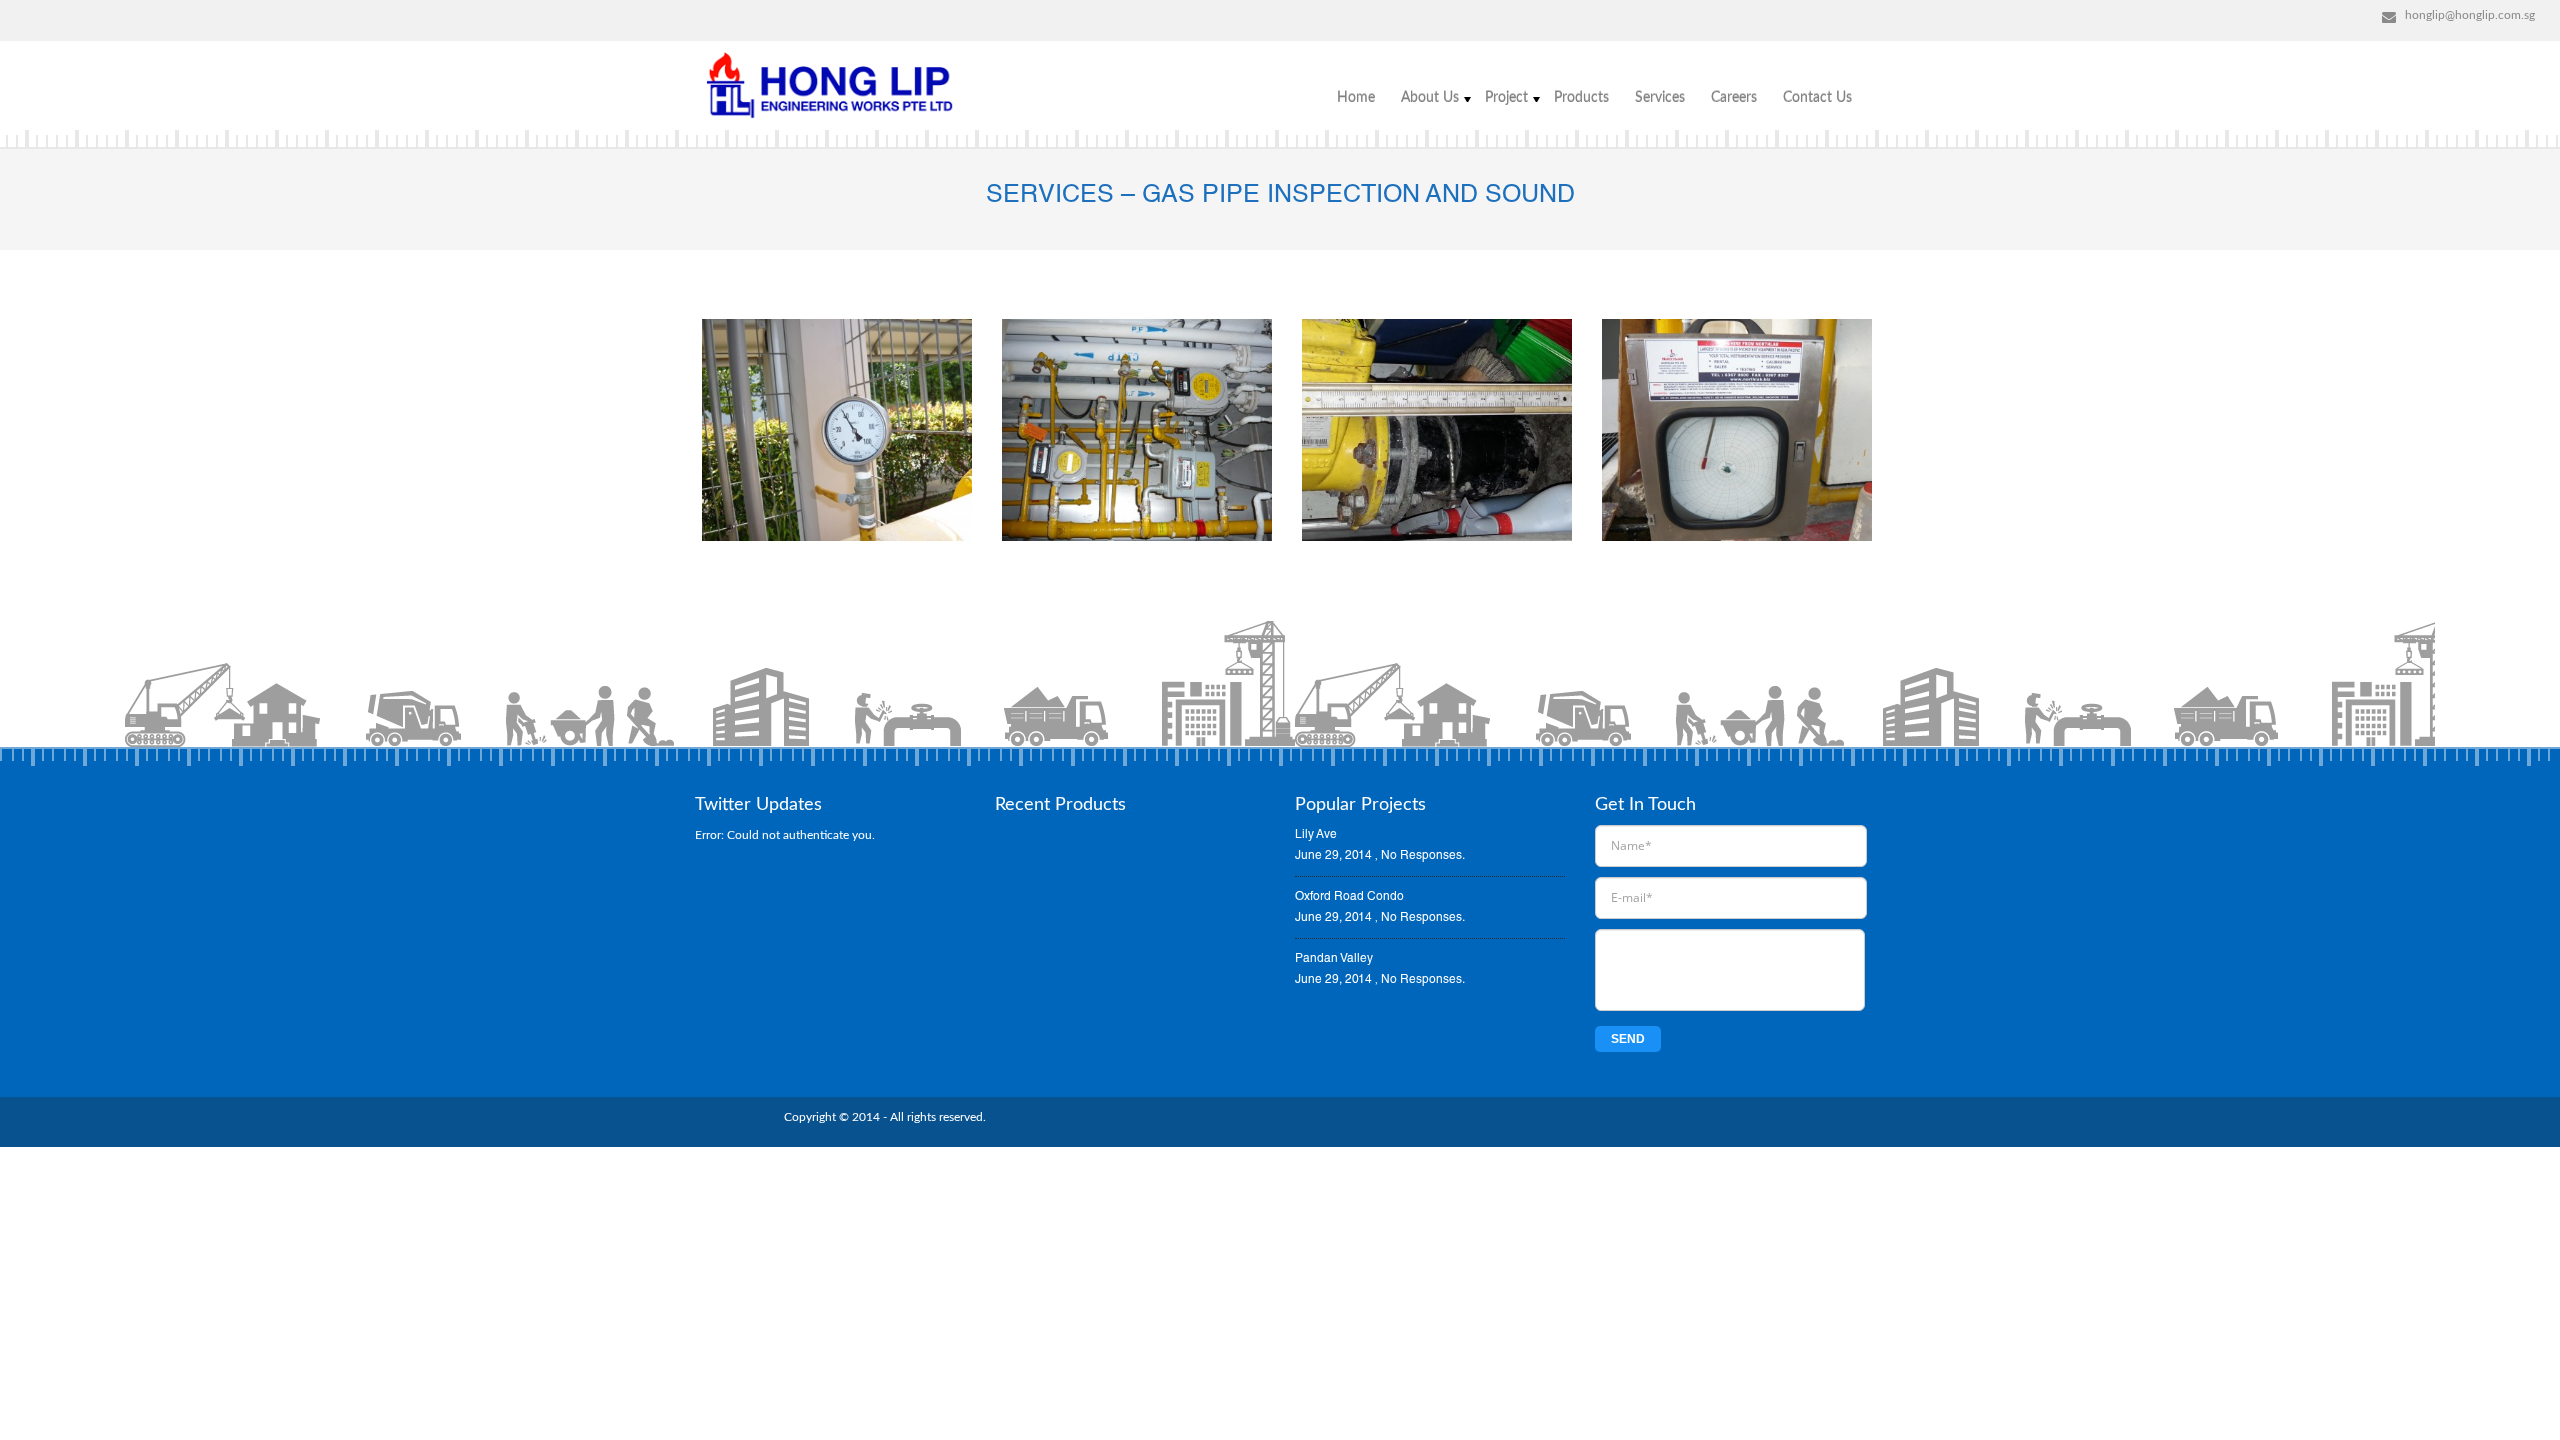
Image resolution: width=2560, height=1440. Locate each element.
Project (1506, 98)
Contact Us (1817, 98)
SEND (1628, 1039)
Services (1660, 98)
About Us (1430, 98)
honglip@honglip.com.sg (2470, 15)
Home (1356, 98)
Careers (1734, 98)
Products (1581, 98)
